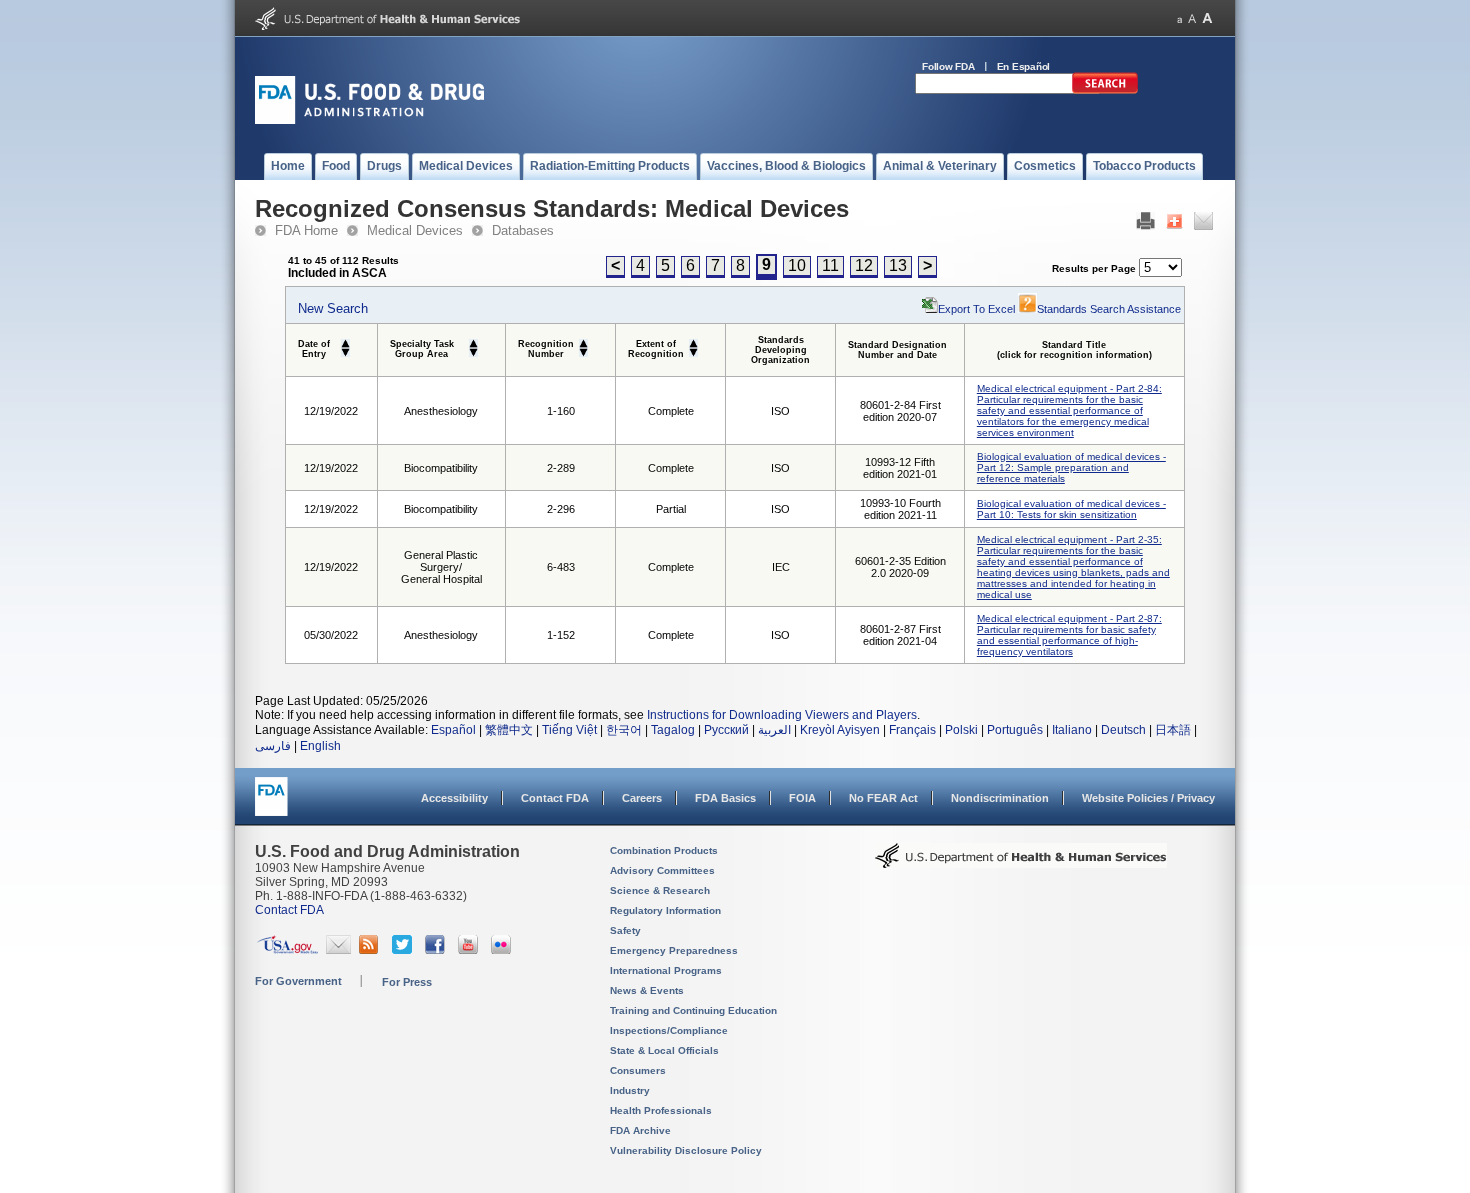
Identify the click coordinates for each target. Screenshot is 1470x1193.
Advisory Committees (662, 870)
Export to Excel (976, 309)
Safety (625, 930)
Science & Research (660, 890)
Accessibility (454, 798)
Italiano (1072, 730)
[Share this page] (1174, 226)
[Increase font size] (1207, 18)
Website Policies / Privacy (1148, 798)
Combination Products (664, 850)
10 (797, 265)
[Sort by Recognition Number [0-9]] (583, 342)
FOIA (802, 798)
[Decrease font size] (1179, 18)
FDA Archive (640, 1130)
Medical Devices (415, 230)
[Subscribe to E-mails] (338, 950)
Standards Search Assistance (1109, 309)
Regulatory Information (665, 910)
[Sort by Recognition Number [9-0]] (583, 351)
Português (1015, 730)
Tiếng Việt (569, 730)
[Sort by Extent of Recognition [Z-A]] (693, 351)
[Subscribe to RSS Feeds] (371, 950)
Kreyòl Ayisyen (840, 730)
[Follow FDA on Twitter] (404, 950)
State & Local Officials (664, 1050)
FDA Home (306, 230)
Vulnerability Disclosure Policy (686, 1150)
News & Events (647, 990)
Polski (961, 730)
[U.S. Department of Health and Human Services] (387, 26)
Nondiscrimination (1000, 798)
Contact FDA (555, 798)
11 (830, 265)
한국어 (624, 730)
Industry (630, 1090)
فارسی (273, 746)
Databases (523, 230)
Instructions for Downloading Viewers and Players (782, 715)
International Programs (666, 970)
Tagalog (673, 730)
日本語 (1173, 730)
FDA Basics (725, 798)
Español (453, 730)
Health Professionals (661, 1110)
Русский (726, 730)
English (320, 746)
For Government (298, 981)
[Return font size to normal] (1192, 18)
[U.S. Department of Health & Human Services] (1021, 863)
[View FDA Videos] (470, 950)
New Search (333, 308)
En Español (1024, 66)
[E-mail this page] (1203, 226)
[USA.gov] (287, 950)
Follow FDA (948, 66)
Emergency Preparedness (674, 950)
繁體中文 (509, 730)
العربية (774, 730)
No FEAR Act (883, 798)
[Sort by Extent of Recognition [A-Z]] (693, 342)
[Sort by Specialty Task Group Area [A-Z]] (473, 342)
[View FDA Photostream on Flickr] (503, 950)
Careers (642, 798)
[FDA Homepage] (271, 805)
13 (898, 265)
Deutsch (1123, 730)
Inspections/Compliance (669, 1030)
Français (912, 730)
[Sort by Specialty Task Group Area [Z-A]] (473, 351)
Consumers (638, 1070)
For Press (407, 982)
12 (864, 265)
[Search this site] (1105, 90)
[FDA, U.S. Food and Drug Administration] (369, 120)
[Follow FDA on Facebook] (437, 950)
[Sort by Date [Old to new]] (345, 342)
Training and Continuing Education (693, 1010)
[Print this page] (1145, 226)
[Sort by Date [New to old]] (345, 351)
